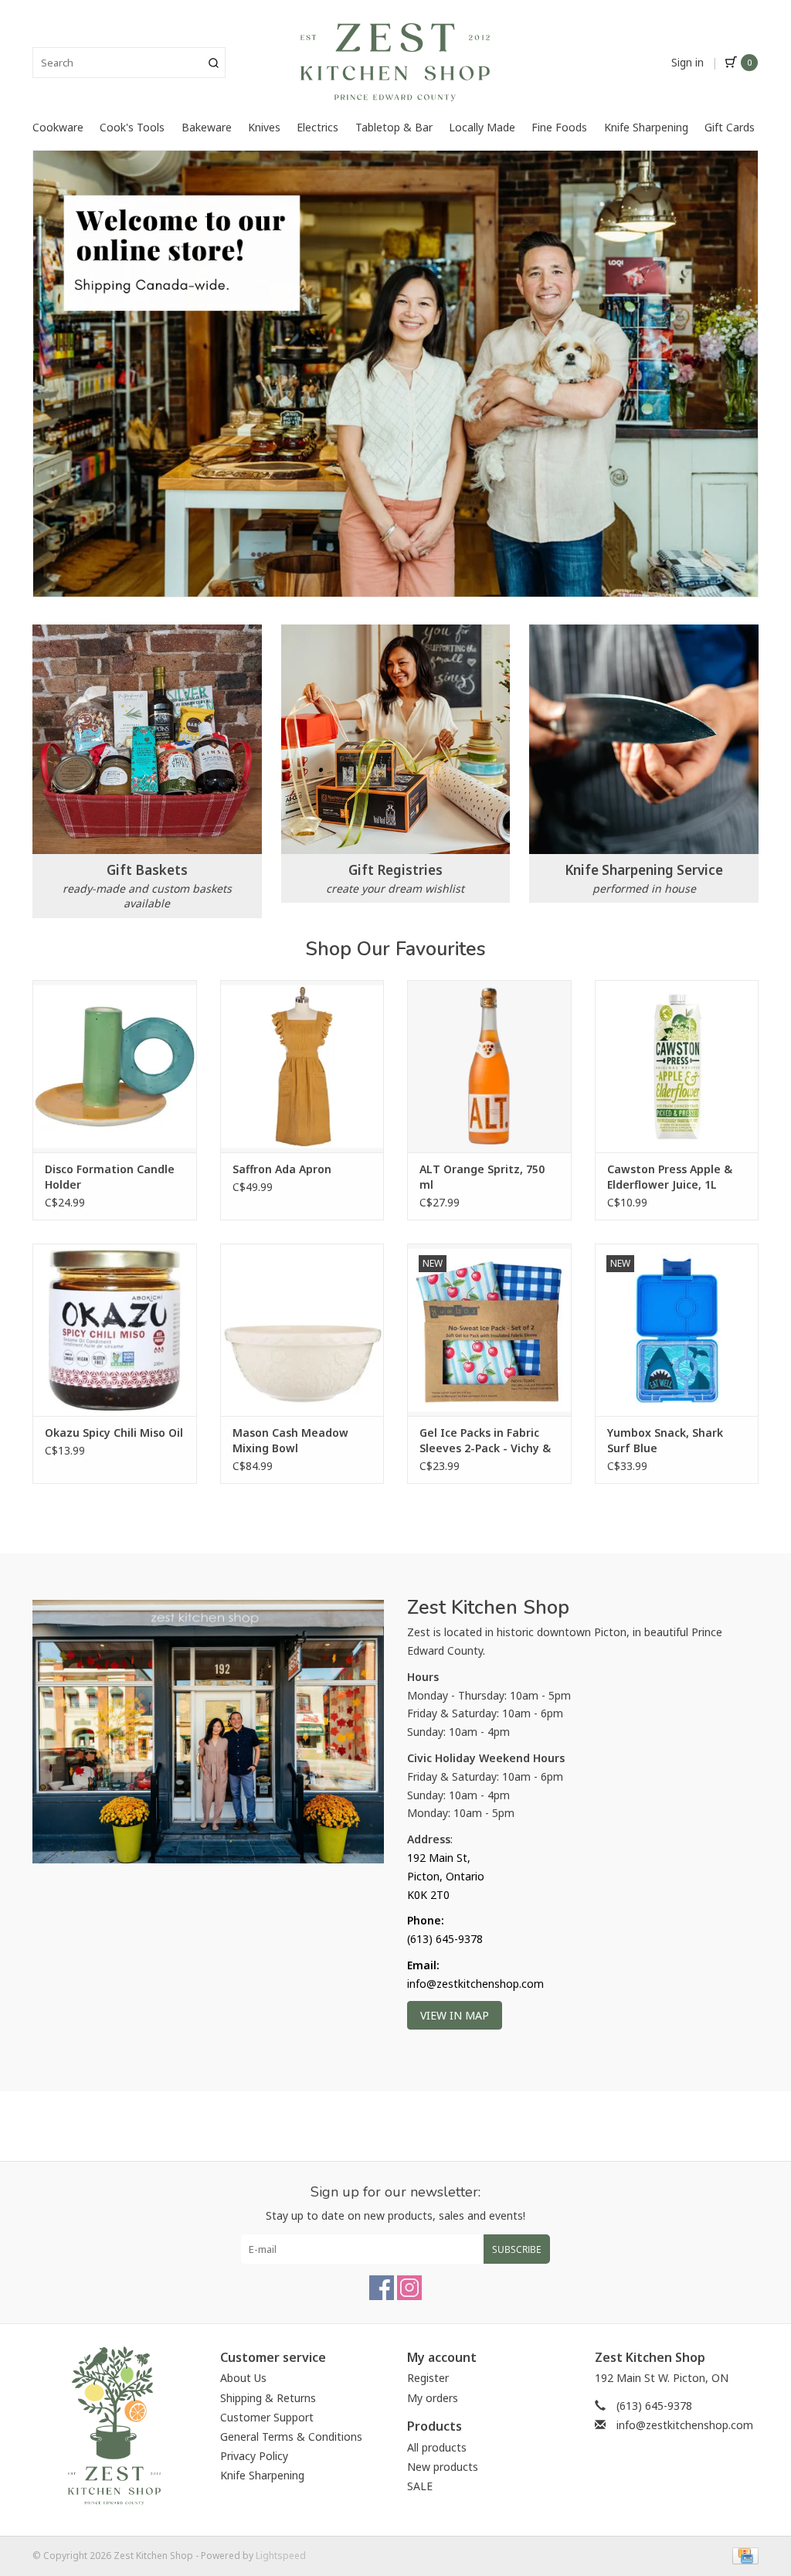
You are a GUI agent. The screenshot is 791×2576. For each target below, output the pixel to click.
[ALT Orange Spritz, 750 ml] (489, 1066)
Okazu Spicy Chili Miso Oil (114, 1433)
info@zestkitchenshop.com (685, 2425)
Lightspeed (281, 2556)
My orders (433, 2398)
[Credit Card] (743, 2555)
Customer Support (267, 2417)
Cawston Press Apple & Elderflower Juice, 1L (670, 1177)
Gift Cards (730, 127)
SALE (420, 2486)
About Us (243, 2378)
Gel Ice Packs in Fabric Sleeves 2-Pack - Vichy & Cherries (485, 1441)
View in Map (455, 2015)
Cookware (58, 127)
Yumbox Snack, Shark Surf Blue (665, 1440)
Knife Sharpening (646, 127)
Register (428, 2378)
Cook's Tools (132, 127)
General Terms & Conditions (291, 2436)
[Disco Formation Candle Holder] (115, 1066)
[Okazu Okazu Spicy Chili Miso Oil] (115, 1330)
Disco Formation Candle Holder (110, 1177)
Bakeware (207, 127)
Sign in (687, 62)
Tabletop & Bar (394, 127)
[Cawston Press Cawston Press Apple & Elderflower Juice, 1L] (677, 1066)
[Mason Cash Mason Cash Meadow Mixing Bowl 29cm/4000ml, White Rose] (302, 1330)
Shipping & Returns (268, 2398)
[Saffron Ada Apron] (302, 1066)
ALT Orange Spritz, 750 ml (482, 1177)
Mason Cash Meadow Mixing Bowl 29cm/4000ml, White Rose (290, 1441)
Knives (264, 127)
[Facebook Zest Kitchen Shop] (382, 2288)
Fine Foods (559, 127)
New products (443, 2467)
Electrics (317, 127)
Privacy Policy (254, 2456)
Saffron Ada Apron (282, 1169)
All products (437, 2447)
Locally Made (482, 127)
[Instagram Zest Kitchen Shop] (409, 2288)
